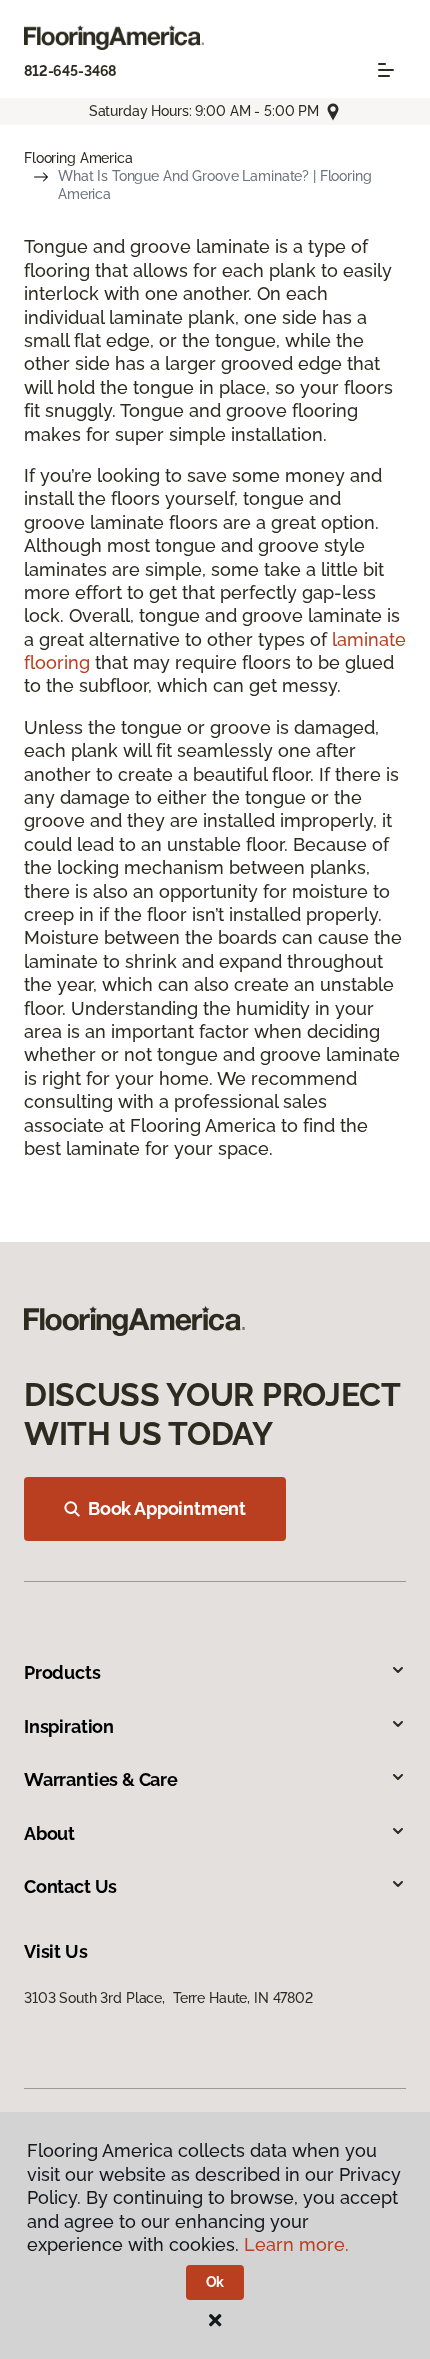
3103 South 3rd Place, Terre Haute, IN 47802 (168, 1998)
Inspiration (69, 1726)
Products (62, 1672)
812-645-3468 (70, 71)
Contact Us (70, 1886)
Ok (215, 2282)
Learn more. (296, 2244)
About (49, 1833)
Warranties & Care (101, 1779)
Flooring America (78, 158)
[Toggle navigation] (386, 70)
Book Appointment (167, 1508)
